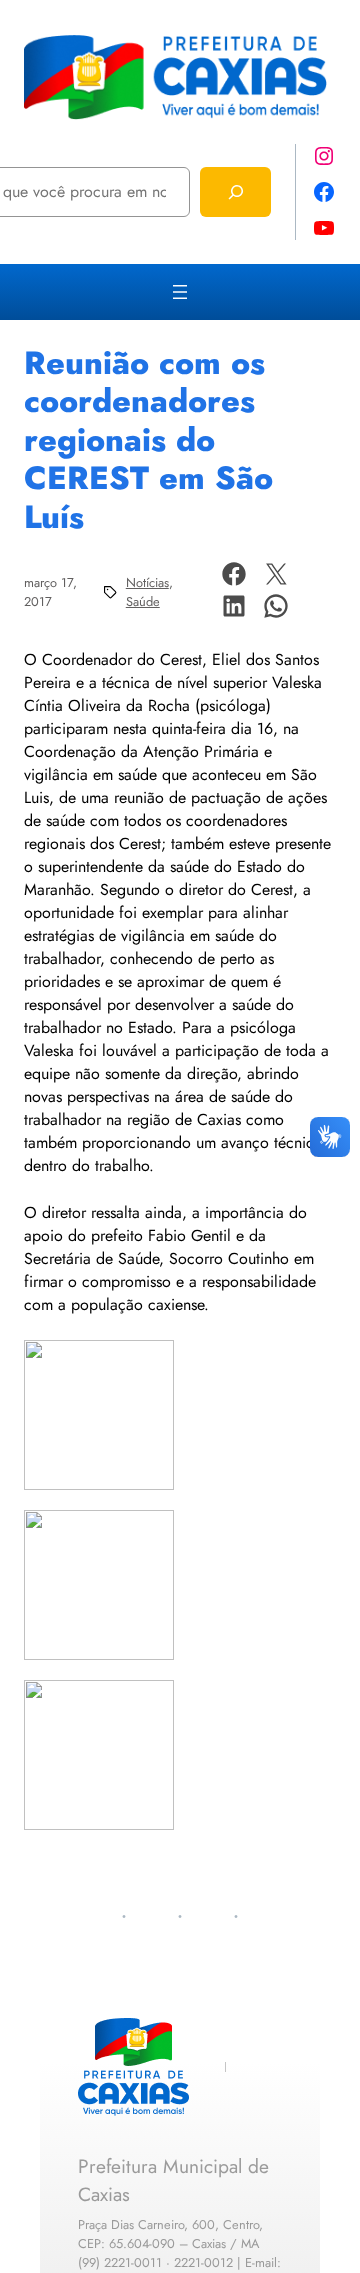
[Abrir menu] (180, 292)
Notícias (147, 582)
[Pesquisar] (235, 191)
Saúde (143, 601)
